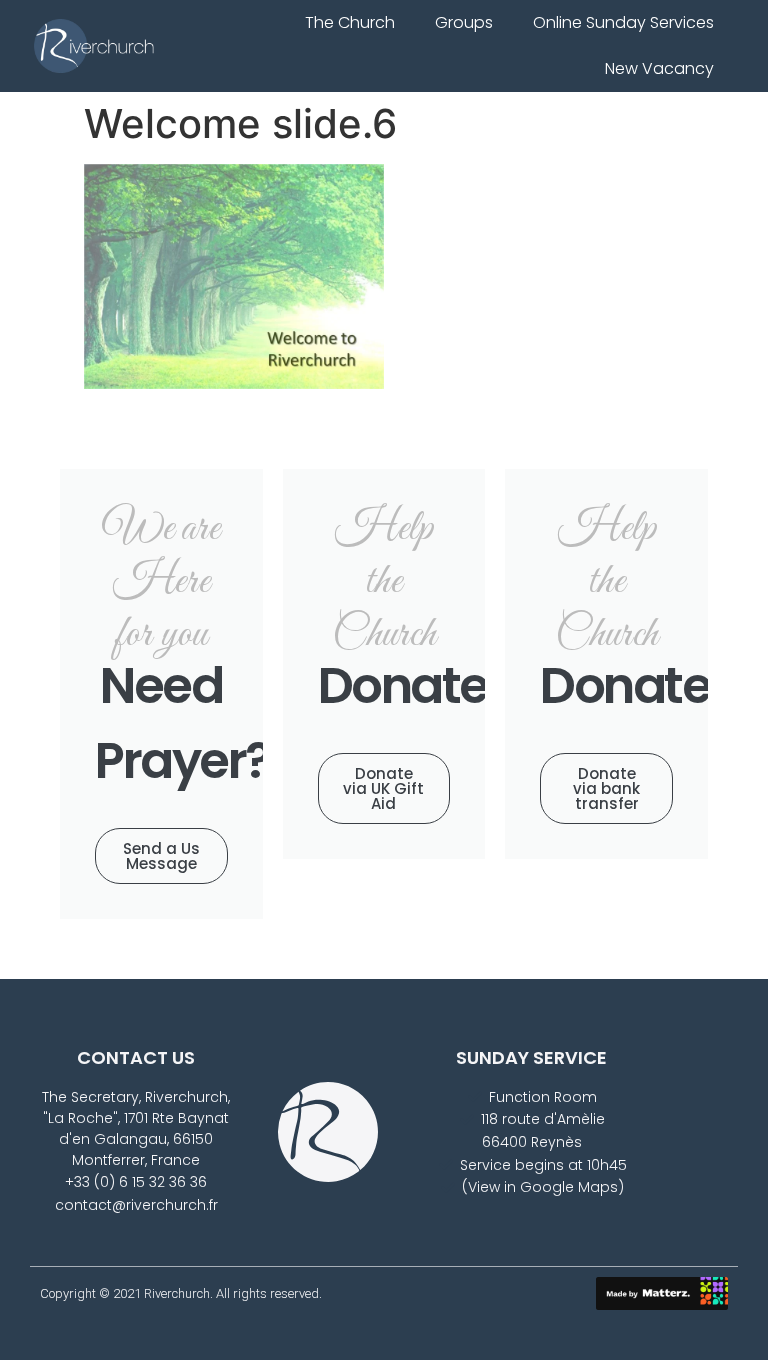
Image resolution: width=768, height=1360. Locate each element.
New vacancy (659, 68)
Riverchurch (177, 1293)
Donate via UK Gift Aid (383, 788)
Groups (464, 22)
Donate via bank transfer (606, 788)
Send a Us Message (161, 856)
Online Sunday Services (623, 22)
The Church (350, 22)
